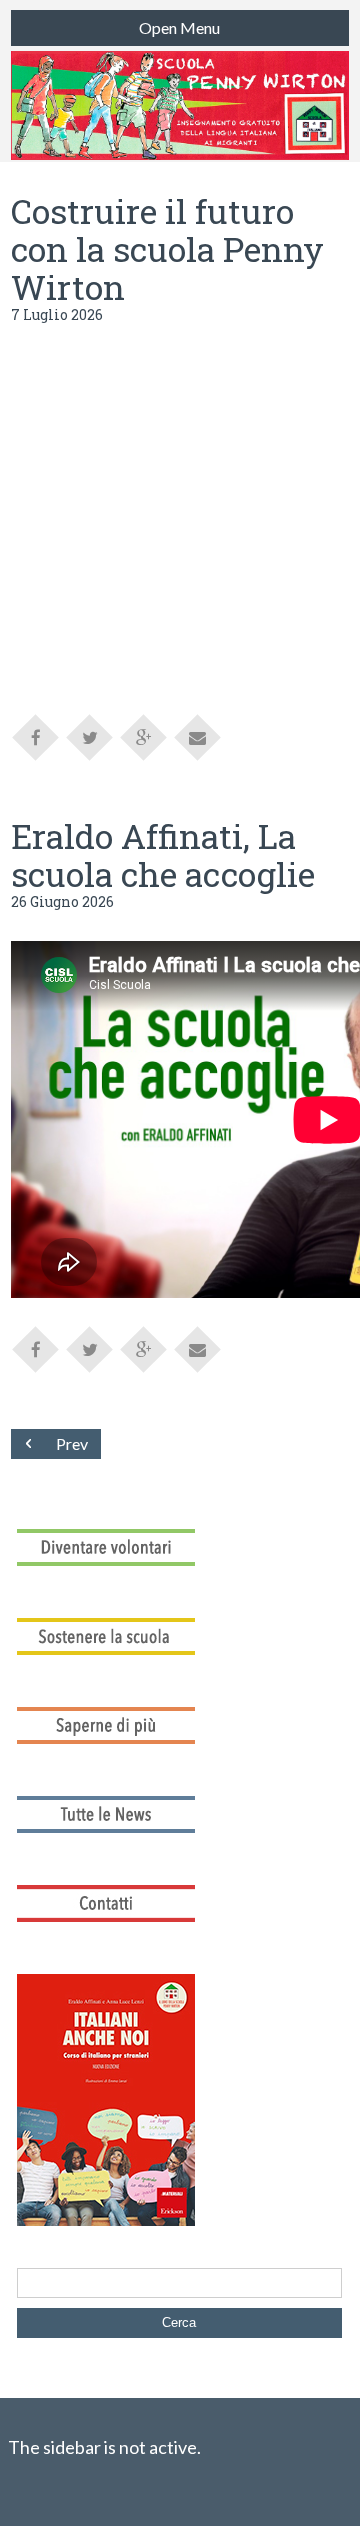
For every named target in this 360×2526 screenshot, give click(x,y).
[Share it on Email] (198, 736)
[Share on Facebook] (36, 736)
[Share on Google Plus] (144, 736)
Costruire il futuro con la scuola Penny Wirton (167, 248)
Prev (72, 1443)
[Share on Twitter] (90, 736)
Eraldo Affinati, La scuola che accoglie (163, 854)
